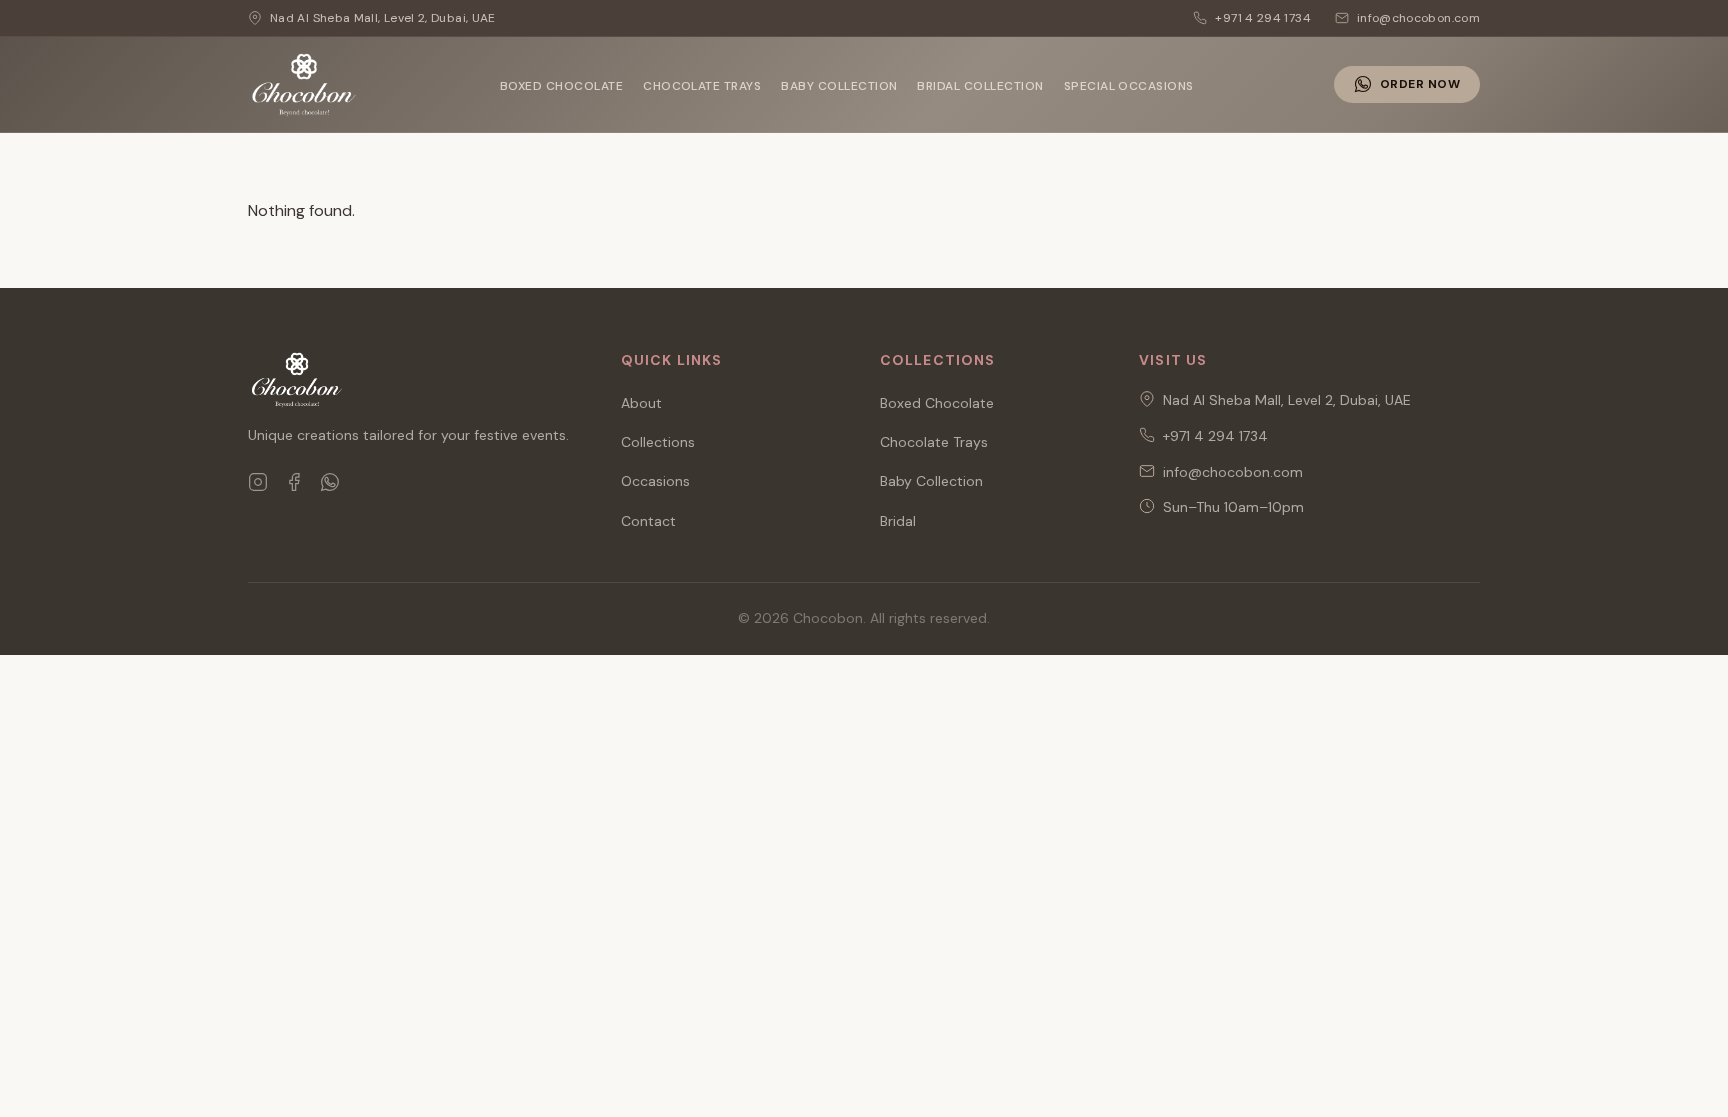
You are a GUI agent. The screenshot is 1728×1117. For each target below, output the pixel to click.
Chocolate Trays (702, 86)
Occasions (655, 481)
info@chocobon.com (1233, 472)
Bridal (898, 521)
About (641, 403)
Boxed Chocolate (561, 86)
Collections (658, 442)
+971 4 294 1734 (1215, 436)
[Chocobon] (304, 85)
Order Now (1420, 84)
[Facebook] (294, 482)
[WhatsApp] (330, 482)
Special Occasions (1129, 86)
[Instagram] (258, 482)
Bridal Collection (980, 86)
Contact (648, 521)
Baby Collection (839, 86)
